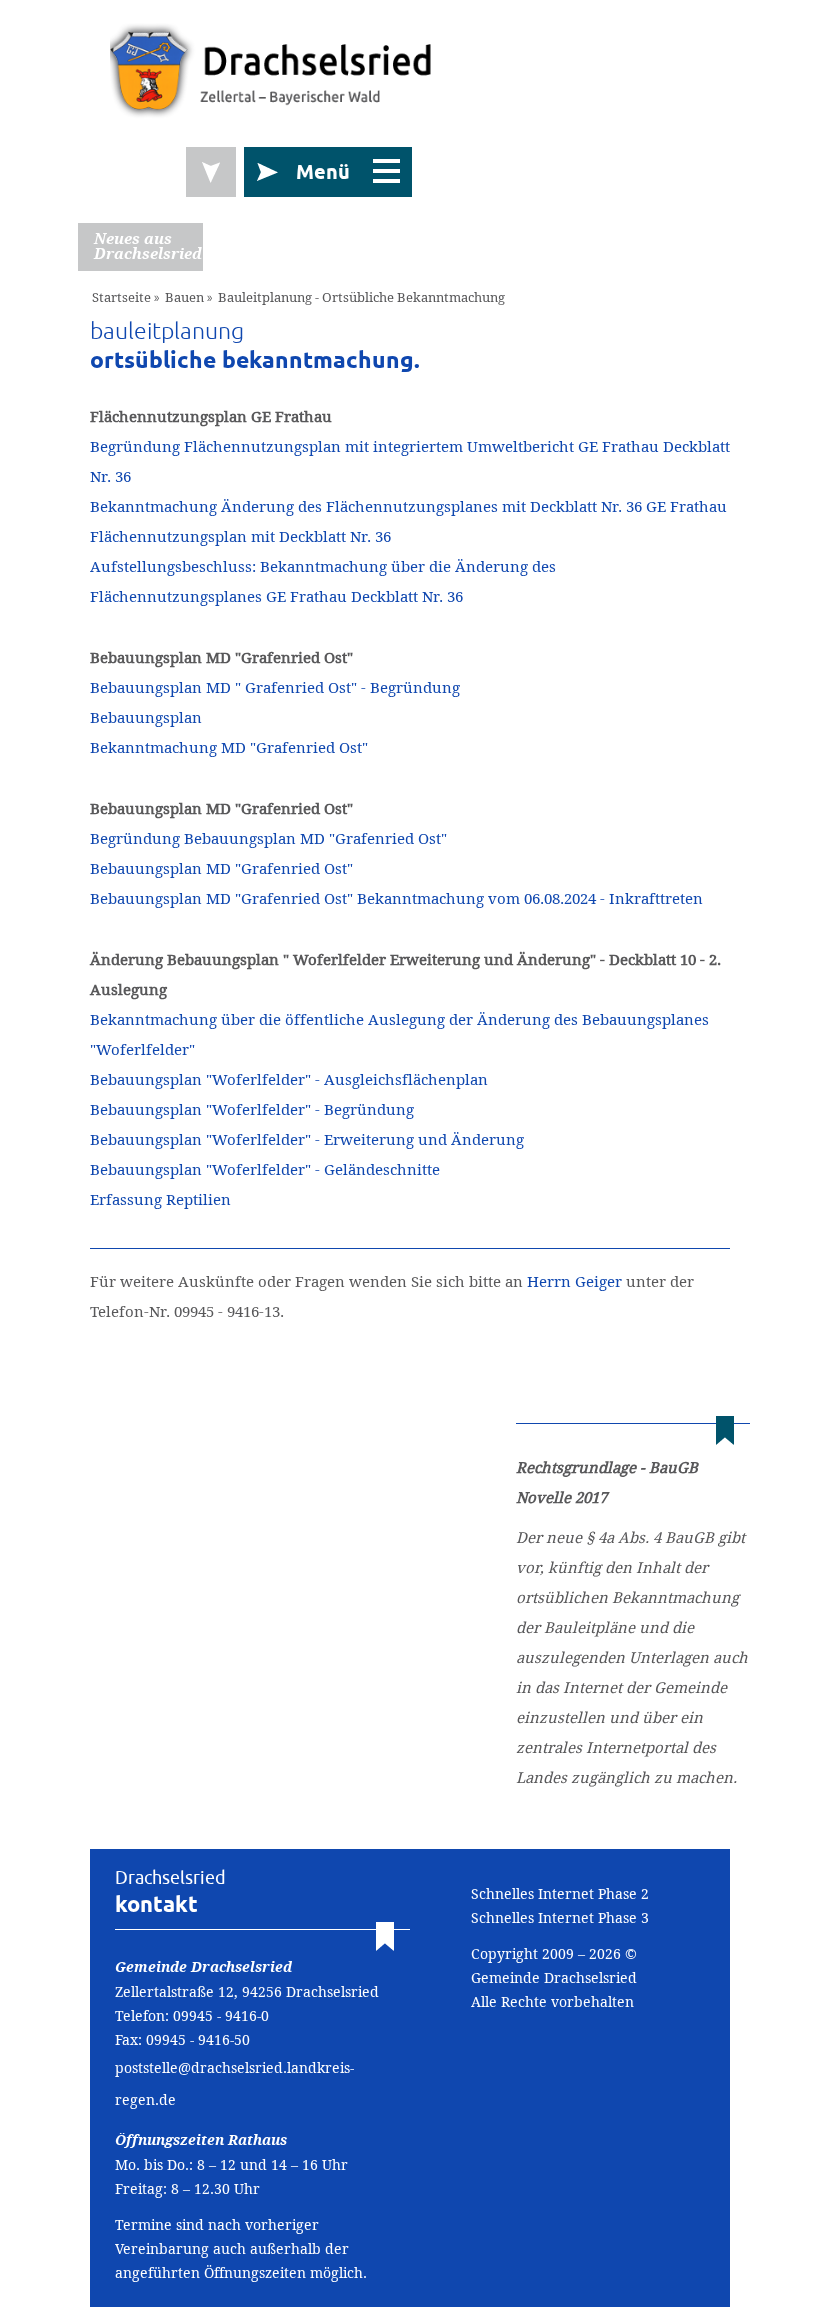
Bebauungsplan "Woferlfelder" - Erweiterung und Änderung (307, 1139)
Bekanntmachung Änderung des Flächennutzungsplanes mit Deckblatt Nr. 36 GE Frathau (408, 506)
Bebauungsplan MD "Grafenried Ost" (221, 868)
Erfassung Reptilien (160, 1199)
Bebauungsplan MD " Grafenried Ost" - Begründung (275, 687)
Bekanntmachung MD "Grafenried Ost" (229, 747)
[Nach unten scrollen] (211, 172)
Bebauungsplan (146, 717)
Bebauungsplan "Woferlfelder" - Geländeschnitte (265, 1169)
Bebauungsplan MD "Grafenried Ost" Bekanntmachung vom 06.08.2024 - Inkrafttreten (396, 898)
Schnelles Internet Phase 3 (560, 1918)
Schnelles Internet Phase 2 (560, 1894)
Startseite (121, 297)
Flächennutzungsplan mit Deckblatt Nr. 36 (240, 536)
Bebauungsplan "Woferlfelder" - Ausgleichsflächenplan (289, 1079)
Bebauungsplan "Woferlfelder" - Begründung (252, 1109)
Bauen (184, 297)
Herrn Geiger (574, 1281)
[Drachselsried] (272, 70)
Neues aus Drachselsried (148, 246)
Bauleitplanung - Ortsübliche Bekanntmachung (361, 297)
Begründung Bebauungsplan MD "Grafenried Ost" (268, 838)
